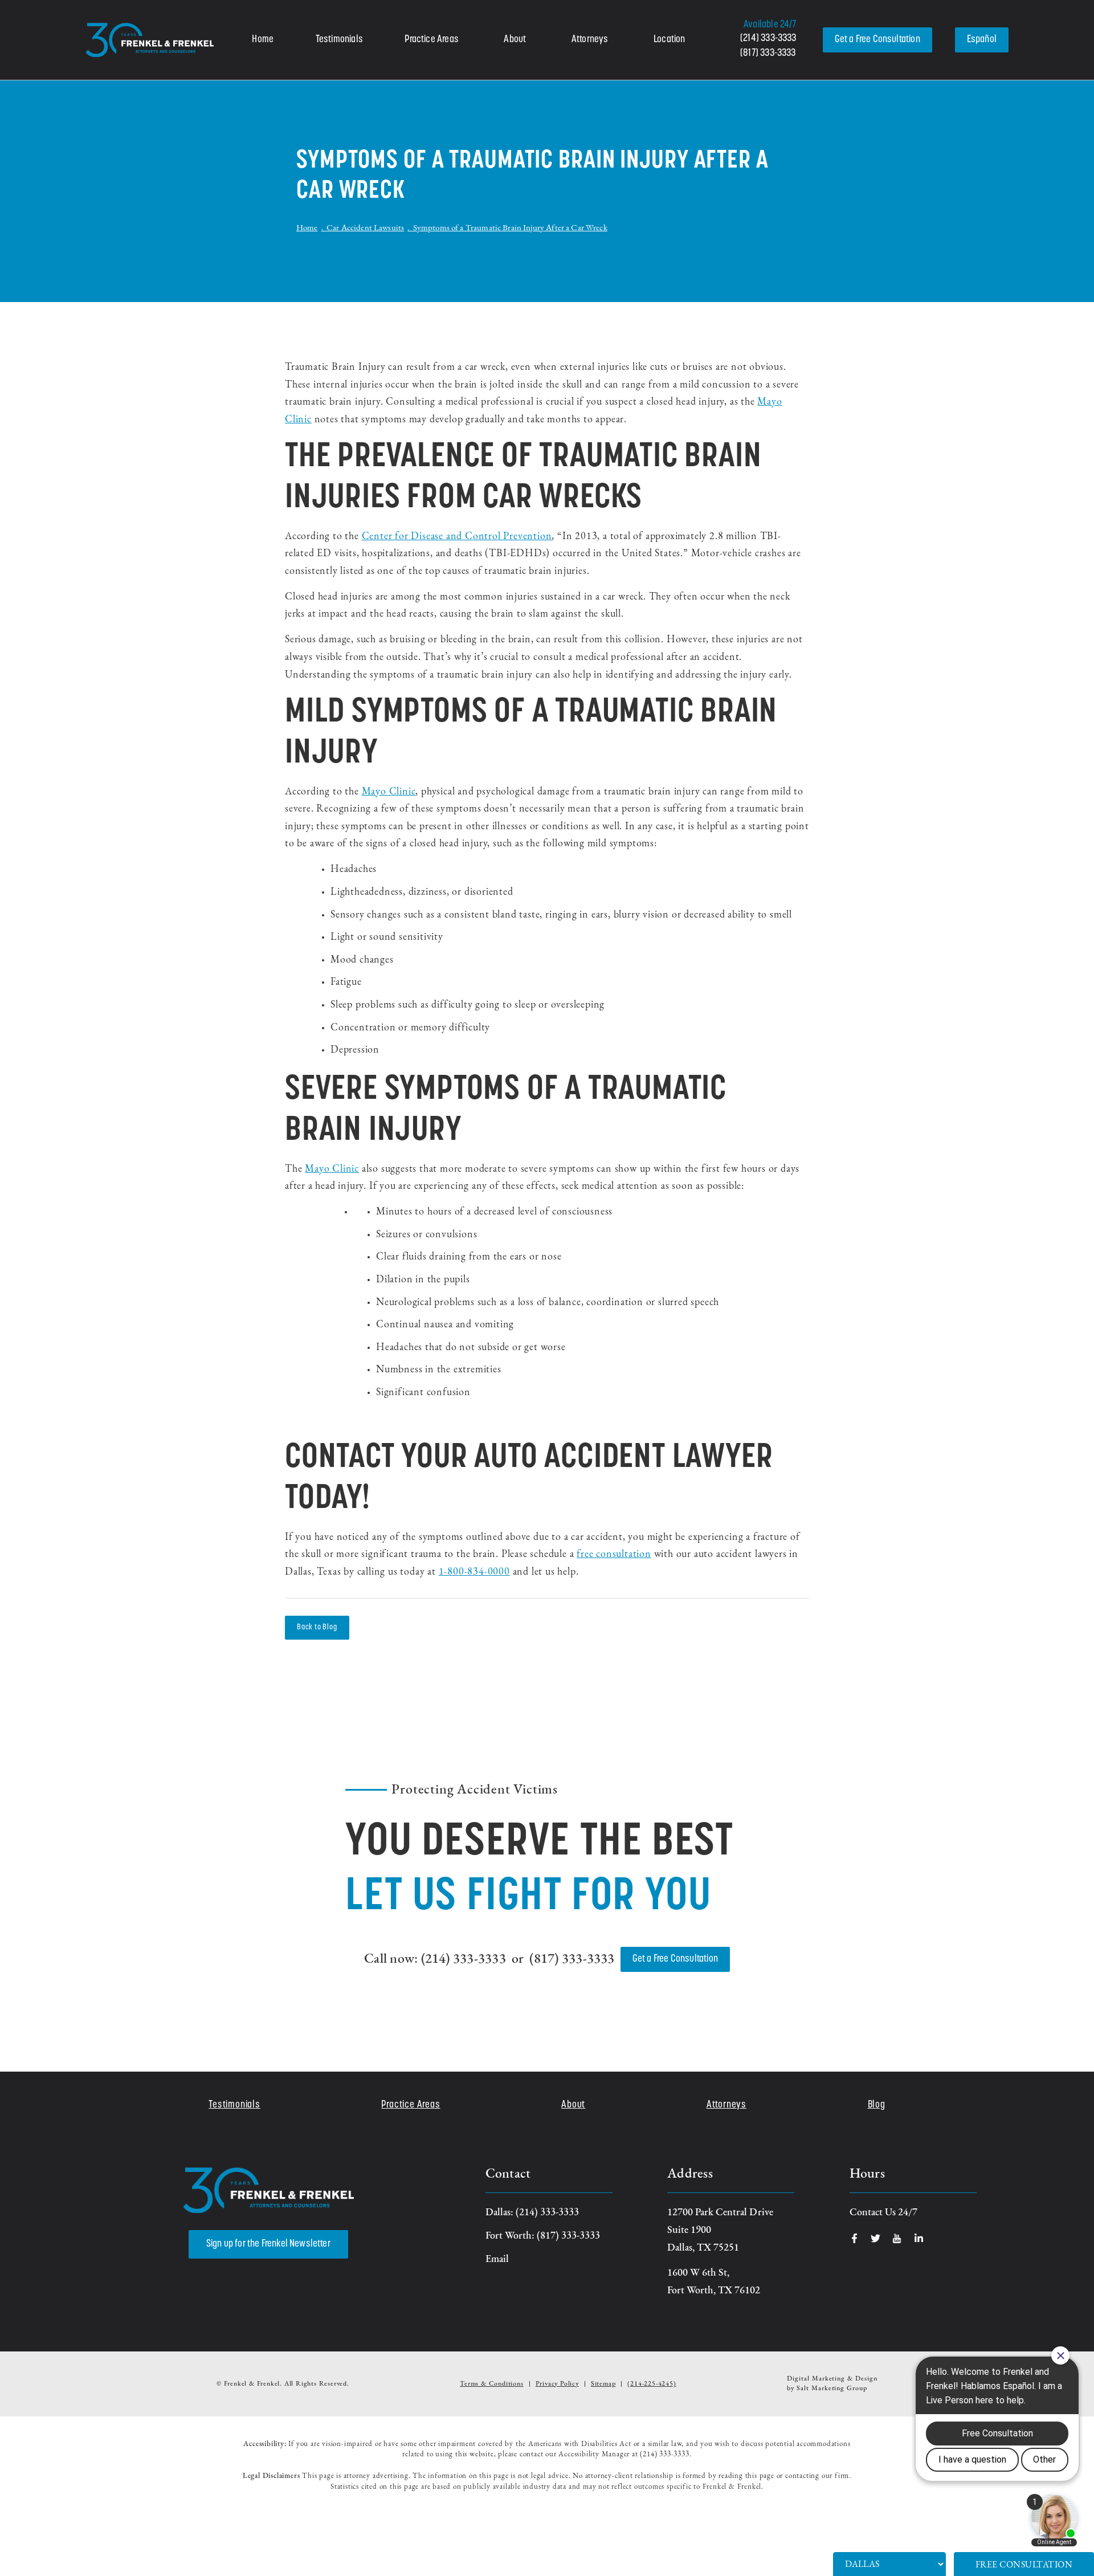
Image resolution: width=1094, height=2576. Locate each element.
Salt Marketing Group (832, 2388)
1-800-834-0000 (474, 1572)
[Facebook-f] (854, 2238)
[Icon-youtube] (897, 2238)
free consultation (614, 1555)
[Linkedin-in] (919, 2238)
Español (982, 40)
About (515, 40)
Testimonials (339, 40)
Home (263, 40)
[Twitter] (875, 2238)
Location (669, 40)
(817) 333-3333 (768, 54)
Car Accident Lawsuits (365, 228)
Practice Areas (432, 40)
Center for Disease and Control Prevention (457, 537)
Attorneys (590, 40)
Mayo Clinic (389, 792)
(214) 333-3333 (768, 39)
